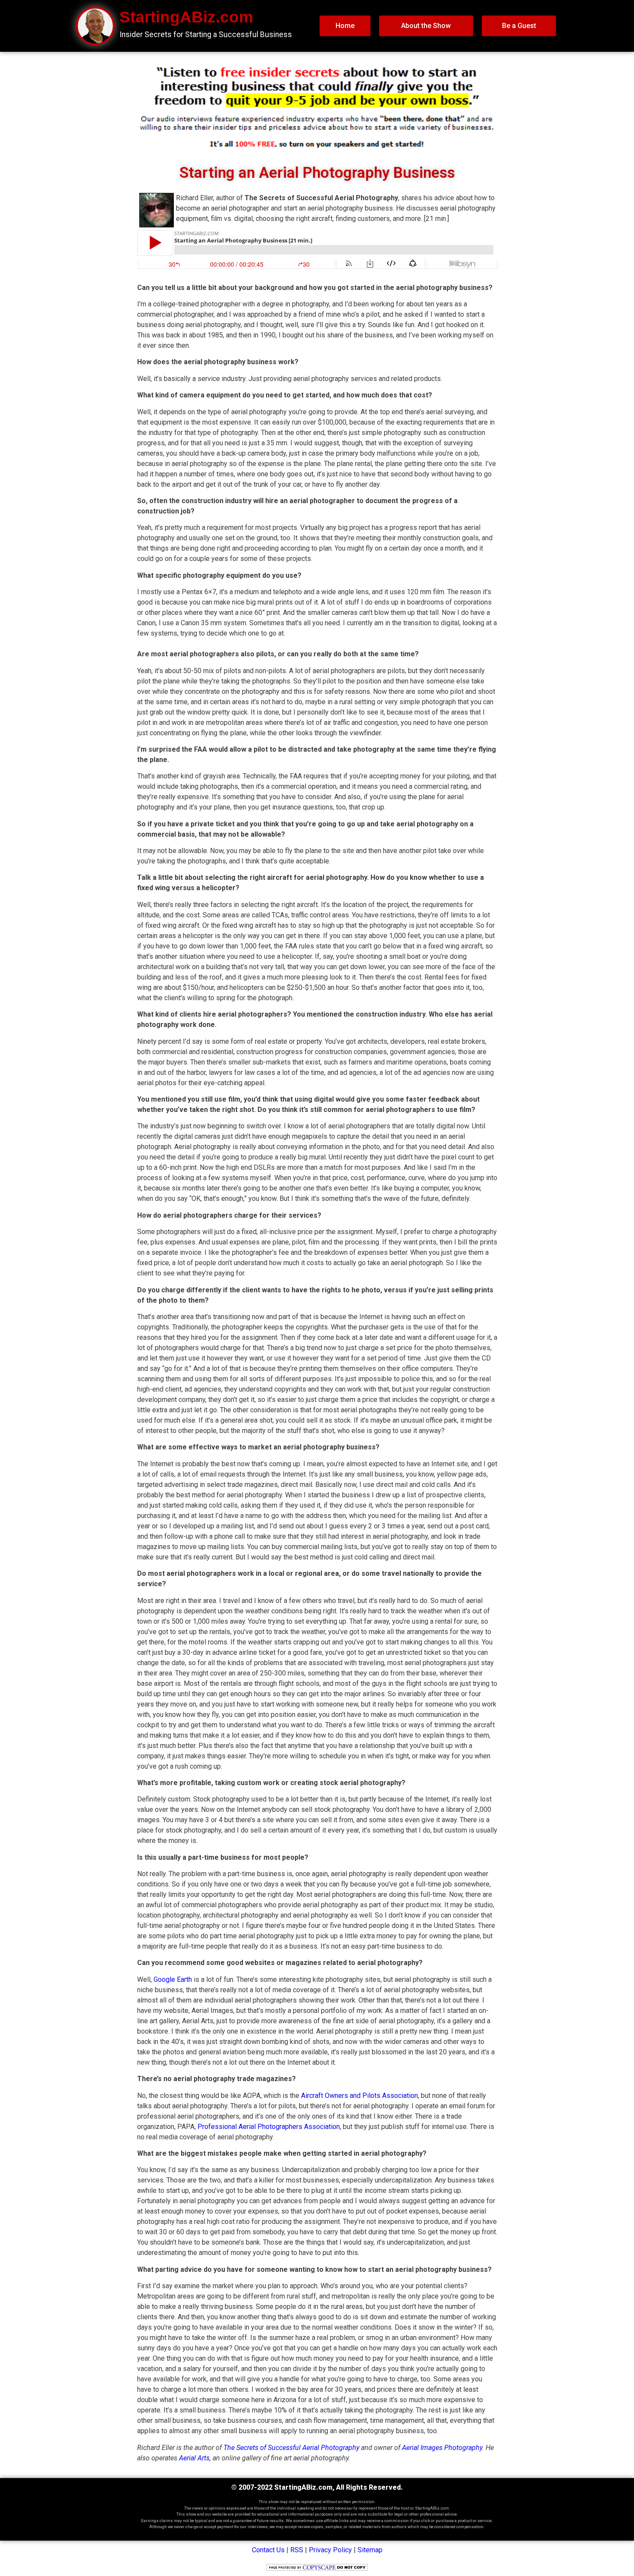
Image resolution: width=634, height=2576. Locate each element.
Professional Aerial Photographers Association (269, 2127)
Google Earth (173, 1979)
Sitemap (370, 2550)
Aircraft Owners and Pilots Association (359, 2096)
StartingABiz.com (186, 17)
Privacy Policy (330, 2550)
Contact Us (268, 2550)
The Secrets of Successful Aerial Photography (291, 2448)
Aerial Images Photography (442, 2448)
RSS (297, 2550)
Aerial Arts (194, 2458)
